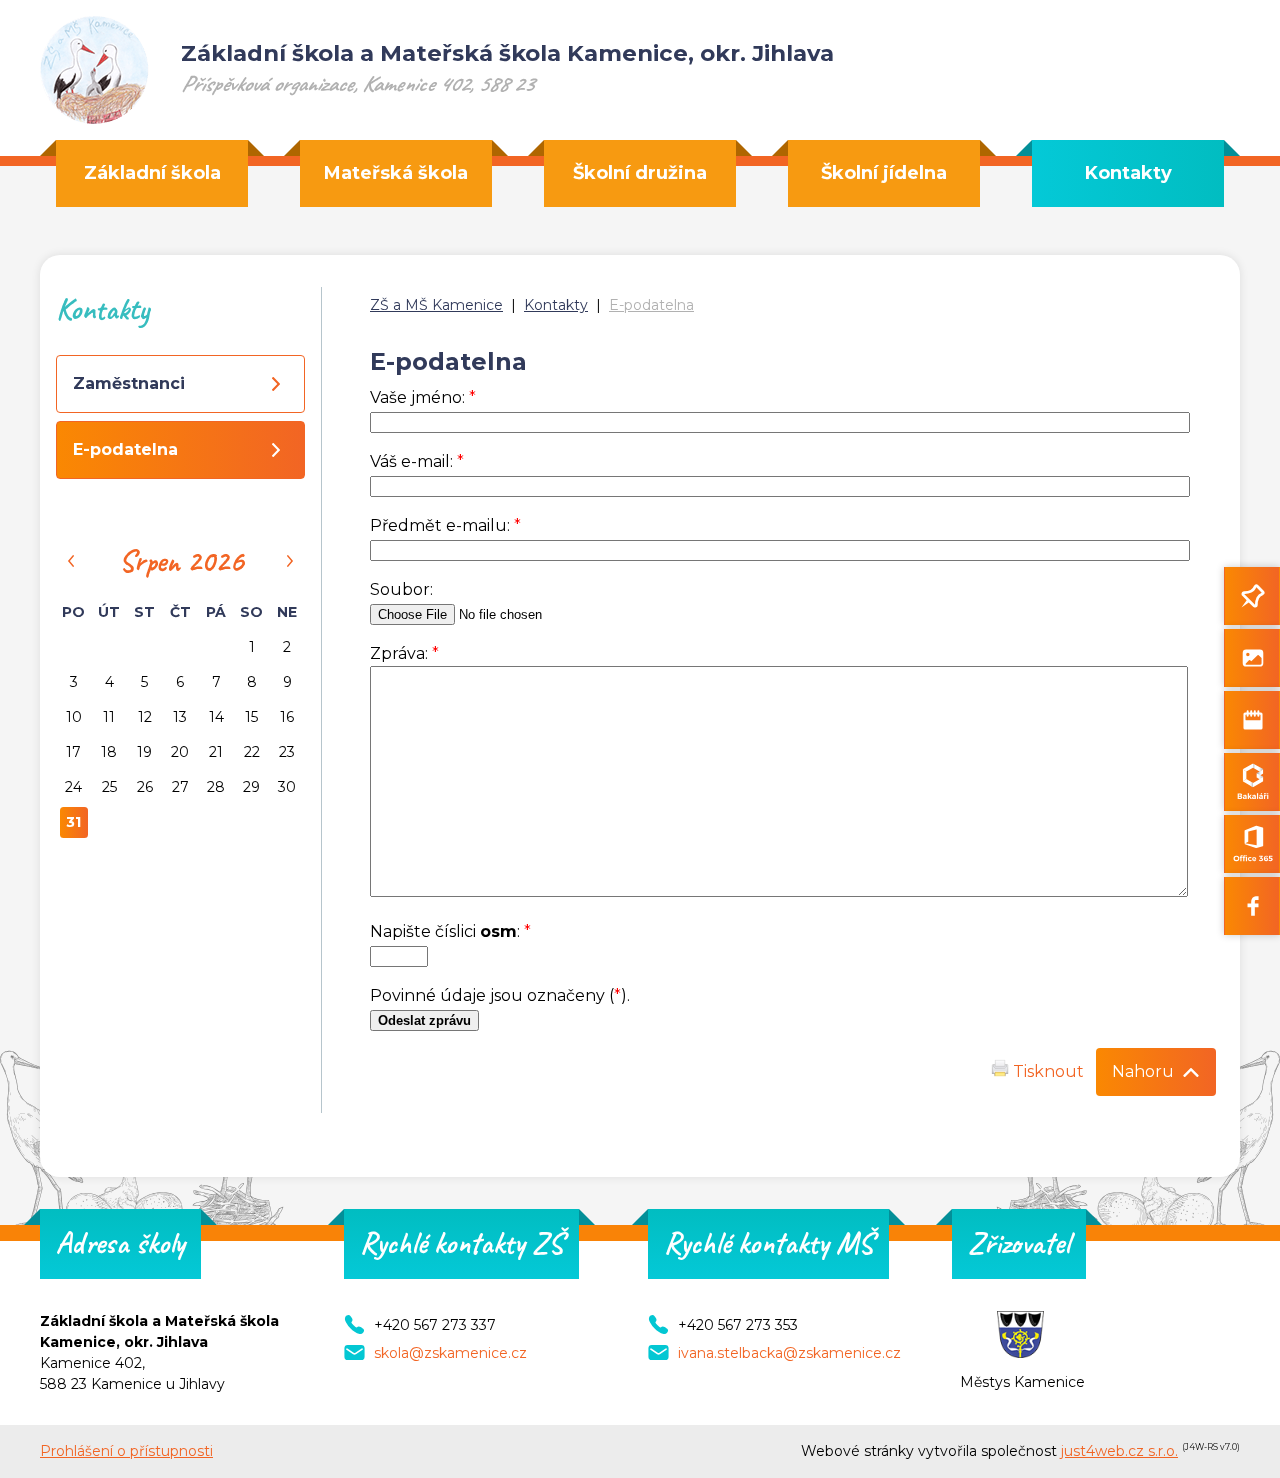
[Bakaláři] (1252, 782)
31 (73, 822)
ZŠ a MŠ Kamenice (436, 305)
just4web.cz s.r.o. (1119, 1451)
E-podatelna (651, 305)
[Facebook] (1252, 906)
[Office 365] (1252, 844)
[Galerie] (1252, 658)
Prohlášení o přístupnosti (126, 1451)
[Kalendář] (1252, 720)
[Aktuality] (1252, 596)
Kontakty (556, 305)
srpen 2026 (181, 561)
